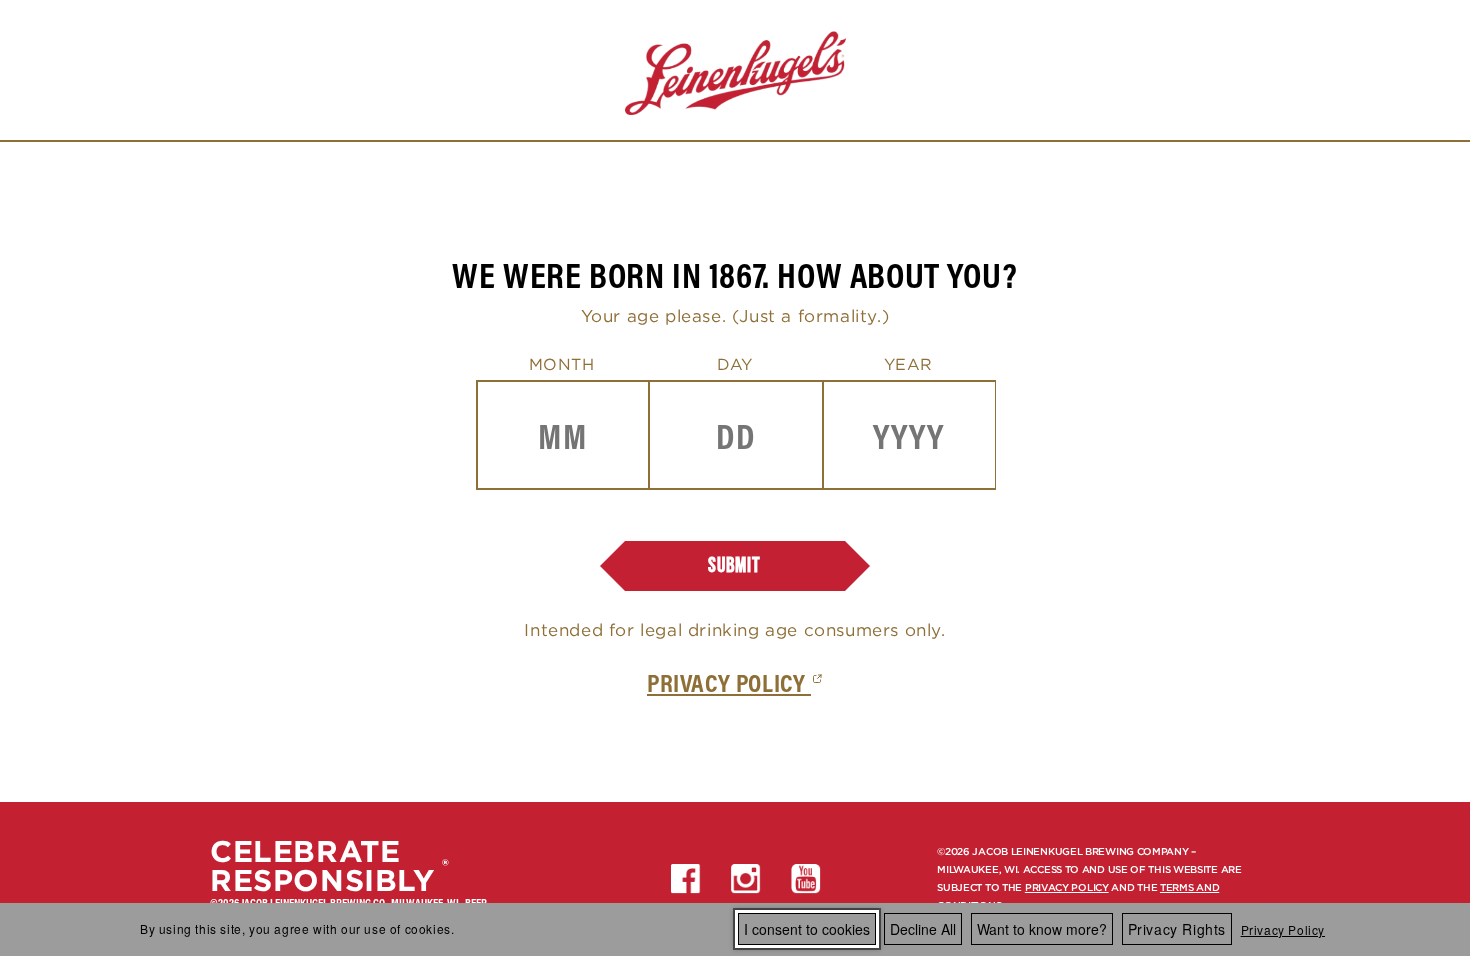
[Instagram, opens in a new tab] (746, 879)
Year (908, 364)
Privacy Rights (1177, 929)
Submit (734, 565)
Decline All (923, 929)
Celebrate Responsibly (322, 866)
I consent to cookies (807, 929)
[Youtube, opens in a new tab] (806, 879)
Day (735, 364)
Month (562, 364)
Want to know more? (1042, 929)
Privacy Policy (1283, 929)
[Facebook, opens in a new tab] (686, 879)
